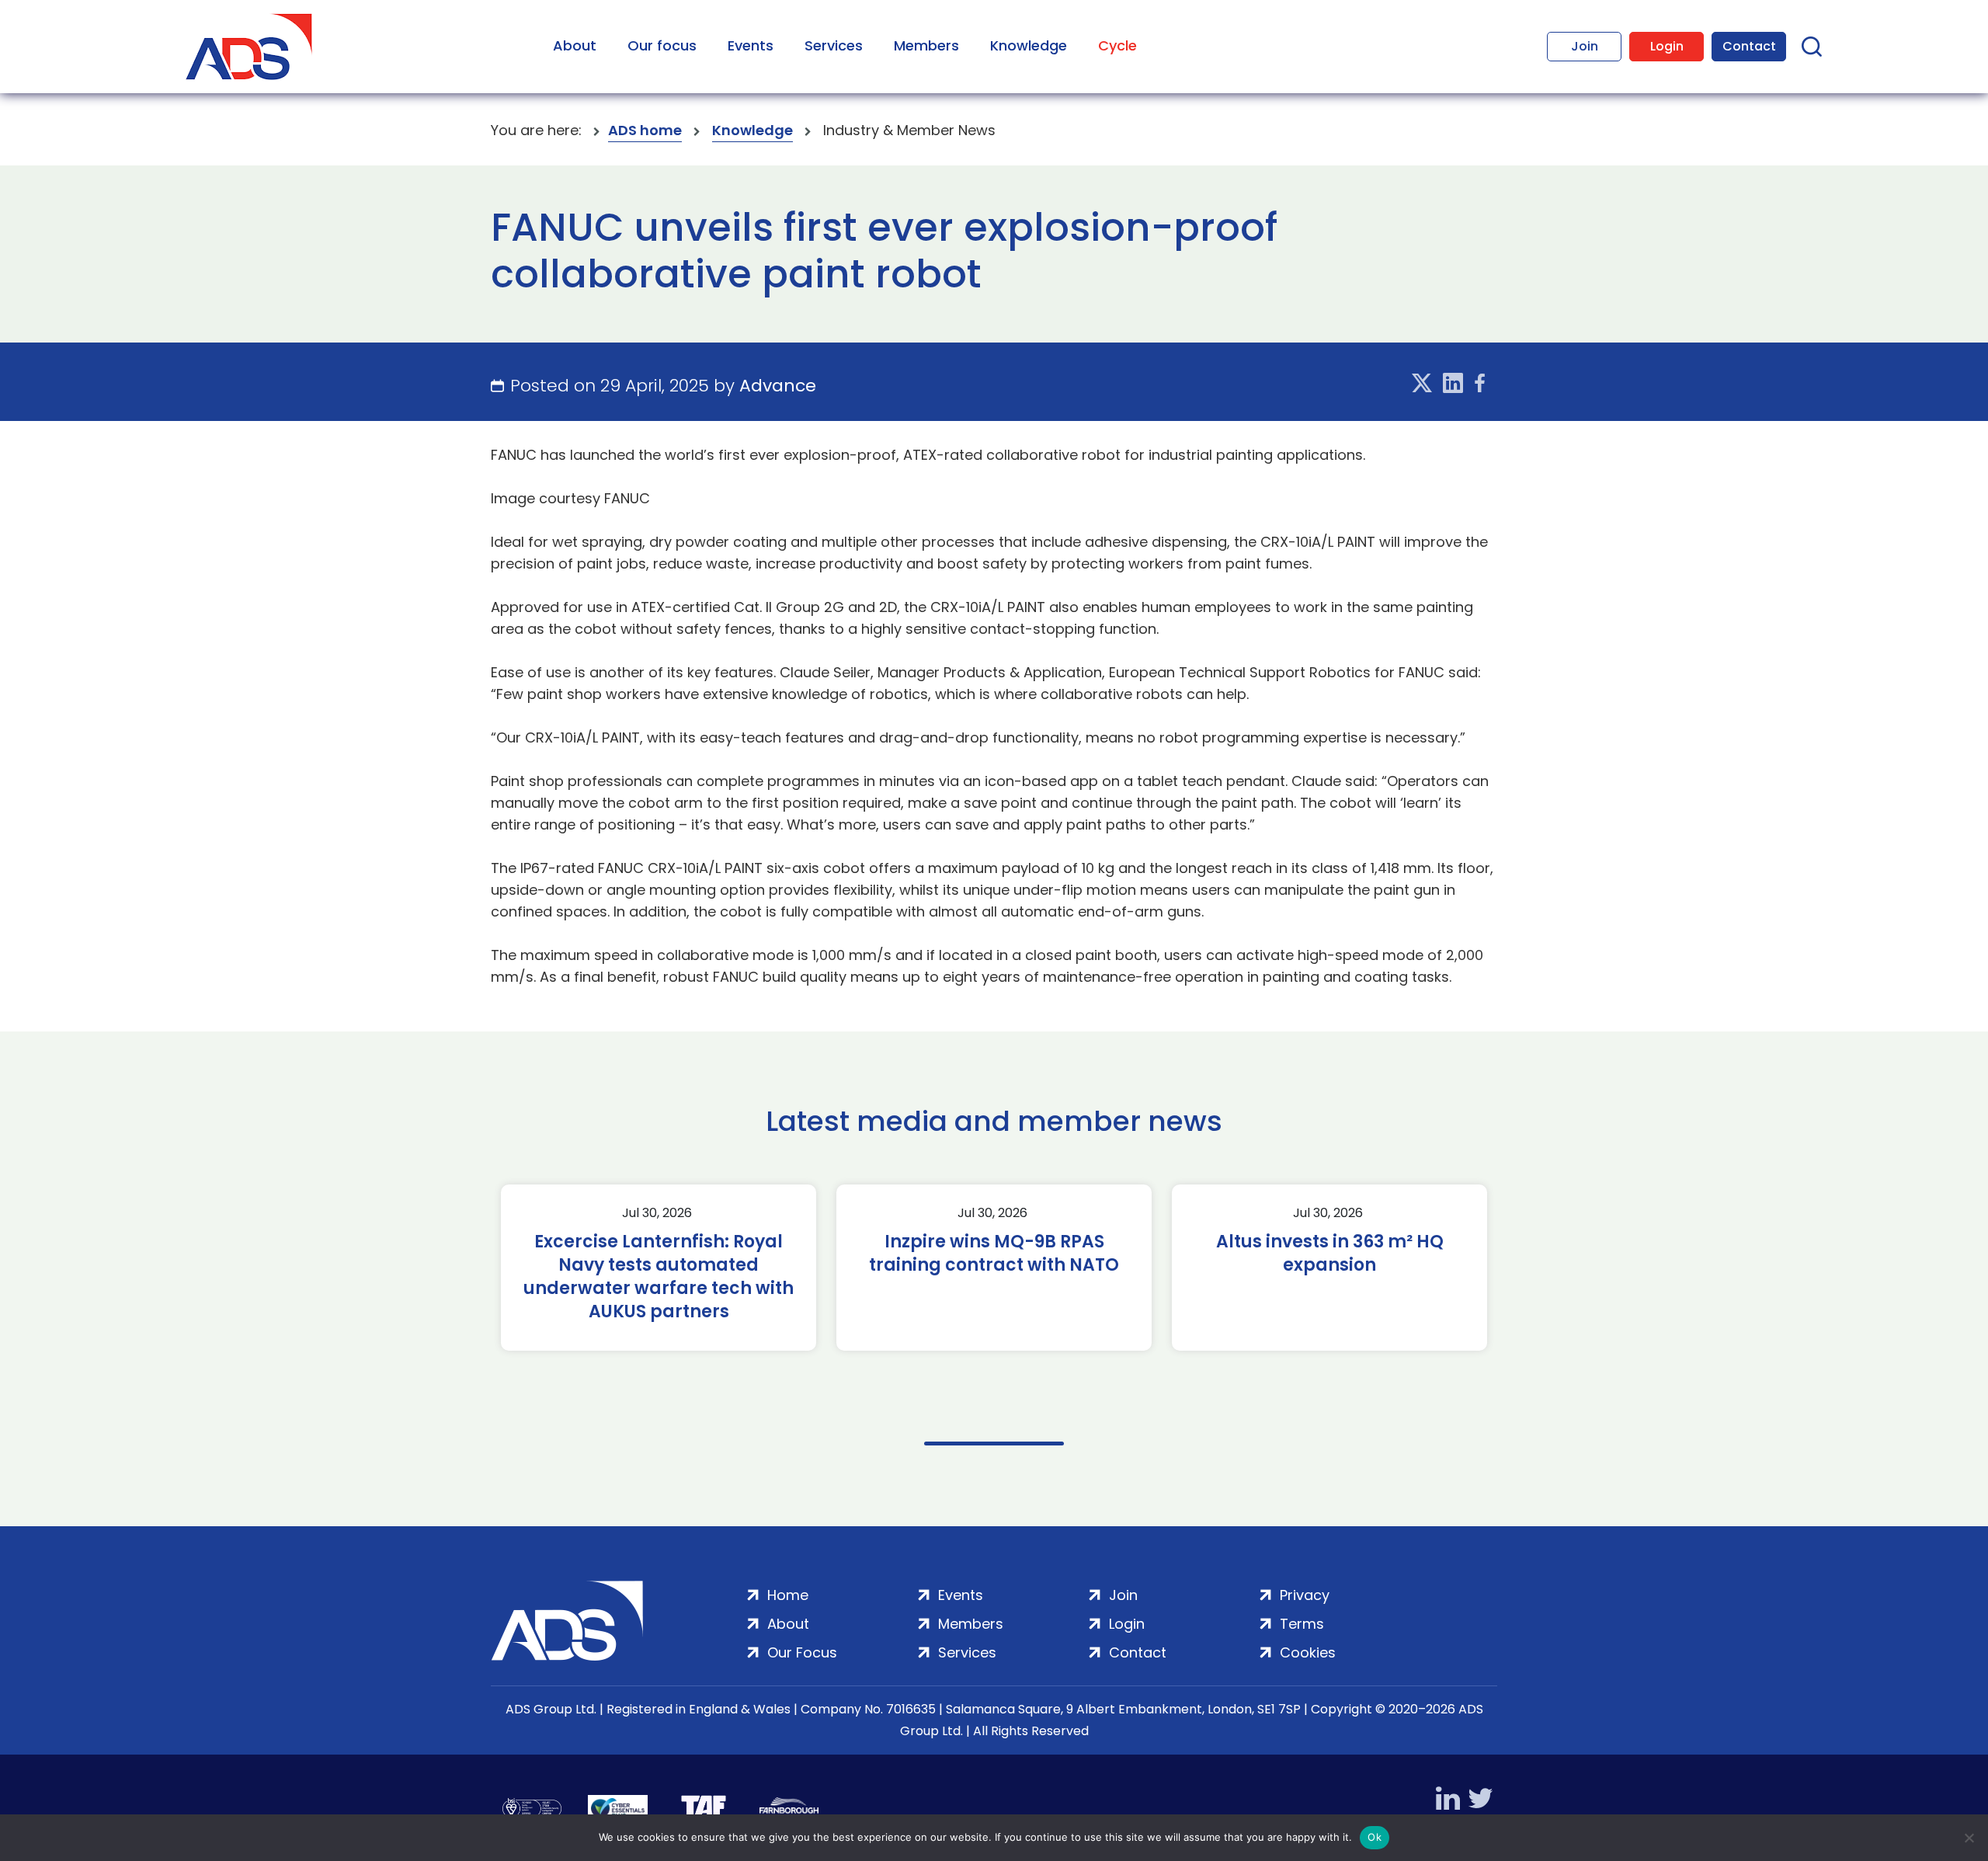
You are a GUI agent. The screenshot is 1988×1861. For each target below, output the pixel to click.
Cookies (1308, 1652)
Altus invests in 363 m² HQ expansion (1330, 1254)
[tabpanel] (659, 1268)
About (575, 45)
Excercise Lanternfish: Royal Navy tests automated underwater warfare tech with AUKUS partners (659, 1277)
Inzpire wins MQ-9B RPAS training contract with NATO (994, 1254)
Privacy (1305, 1595)
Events (751, 45)
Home (788, 1595)
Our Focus (802, 1652)
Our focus (662, 45)
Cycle (1117, 45)
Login (1667, 46)
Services (834, 45)
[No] (1969, 1838)
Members (926, 45)
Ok (1375, 1837)
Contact (1749, 46)
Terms (1302, 1624)
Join (1585, 46)
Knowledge (1029, 45)
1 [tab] (994, 1444)
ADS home (645, 130)
